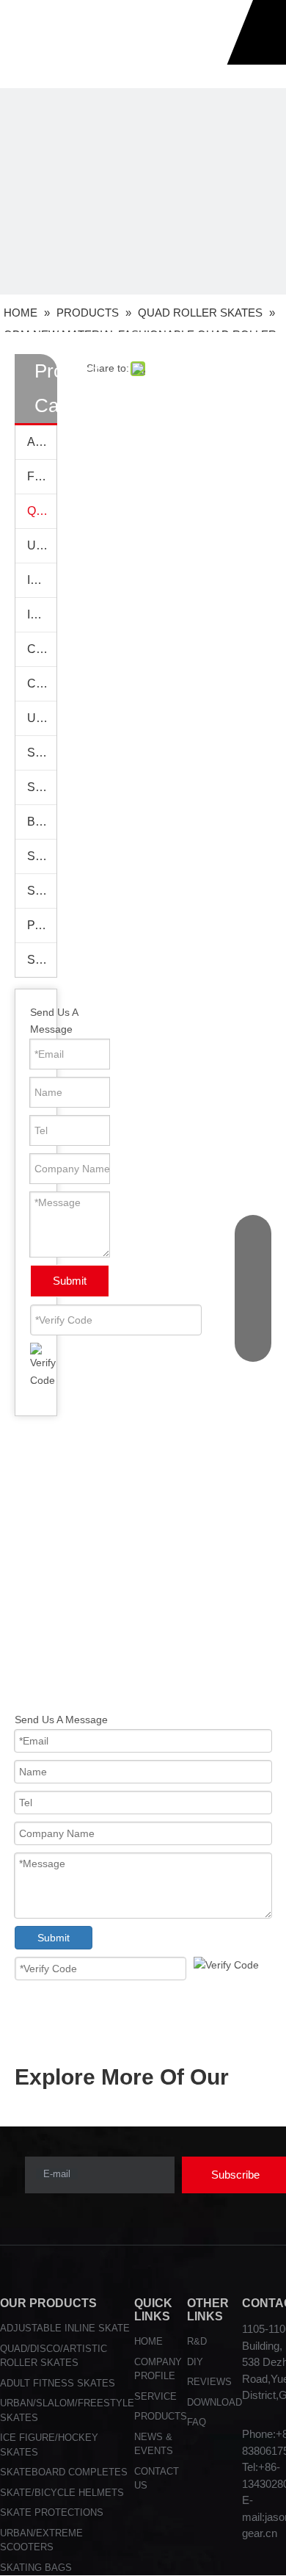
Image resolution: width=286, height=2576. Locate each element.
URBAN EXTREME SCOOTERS (42, 718)
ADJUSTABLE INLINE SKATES (42, 442)
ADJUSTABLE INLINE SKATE (65, 2328)
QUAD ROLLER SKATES (42, 511)
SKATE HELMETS (42, 787)
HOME (148, 2341)
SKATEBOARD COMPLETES (64, 2472)
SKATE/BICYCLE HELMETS (62, 2493)
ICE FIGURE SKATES (42, 580)
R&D (197, 2341)
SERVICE (155, 2396)
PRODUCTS (161, 2416)
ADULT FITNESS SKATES (58, 2383)
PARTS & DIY (42, 925)
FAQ (197, 2422)
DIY (195, 2362)
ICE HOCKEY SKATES (42, 614)
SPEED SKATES (42, 891)
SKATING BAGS (42, 856)
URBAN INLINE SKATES (42, 545)
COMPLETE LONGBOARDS (42, 683)
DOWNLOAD (214, 2402)
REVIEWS (209, 2382)
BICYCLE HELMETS (42, 822)
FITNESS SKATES (42, 476)
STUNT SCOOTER (42, 960)
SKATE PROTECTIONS (42, 753)
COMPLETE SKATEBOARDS (42, 649)
